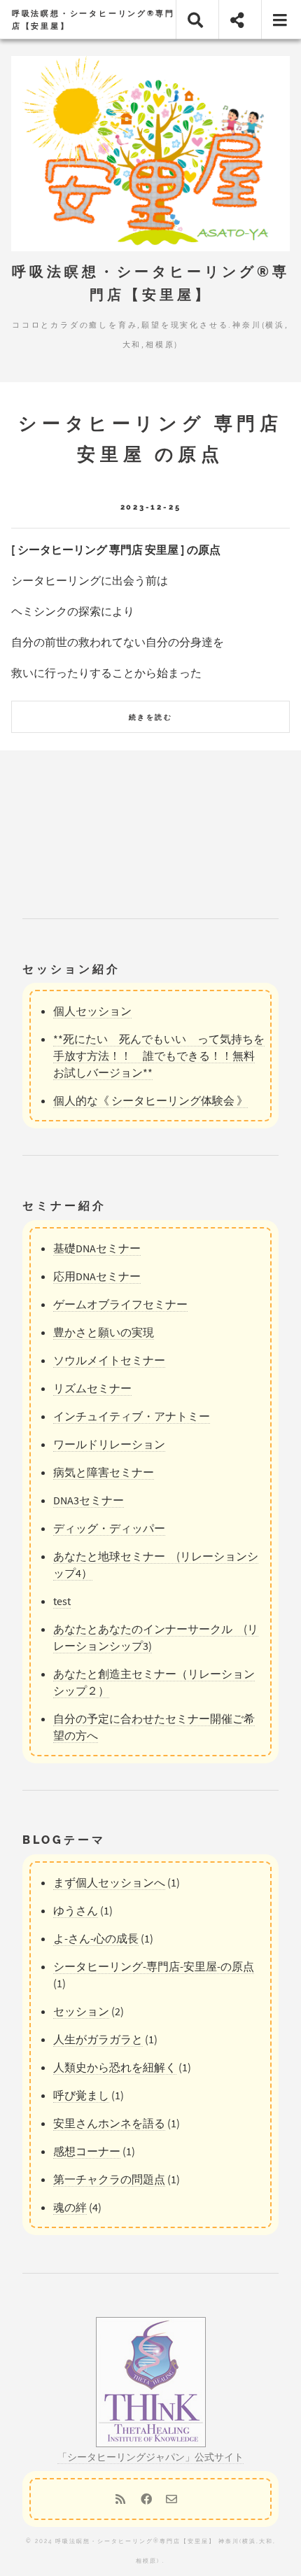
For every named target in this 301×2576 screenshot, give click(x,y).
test (62, 1601)
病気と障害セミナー (104, 1472)
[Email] (171, 2499)
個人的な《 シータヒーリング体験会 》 (150, 1100)
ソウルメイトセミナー (109, 1360)
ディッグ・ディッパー (109, 1528)
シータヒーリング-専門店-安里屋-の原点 (154, 1966)
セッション (81, 2011)
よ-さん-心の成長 (96, 1938)
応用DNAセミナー (97, 1276)
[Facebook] (146, 2499)
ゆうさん (76, 1910)
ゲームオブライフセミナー (120, 1304)
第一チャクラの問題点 (109, 2179)
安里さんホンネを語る (109, 2123)
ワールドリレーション (109, 1444)
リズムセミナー (92, 1388)
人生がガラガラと (98, 2039)
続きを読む (150, 717)
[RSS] (120, 2499)
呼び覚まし (81, 2095)
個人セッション (92, 1011)
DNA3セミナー (89, 1500)
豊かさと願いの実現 (104, 1332)
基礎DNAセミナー (97, 1248)
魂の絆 (70, 2207)
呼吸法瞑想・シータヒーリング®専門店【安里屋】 (93, 20)
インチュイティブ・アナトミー (132, 1416)
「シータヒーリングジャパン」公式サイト (150, 2457)
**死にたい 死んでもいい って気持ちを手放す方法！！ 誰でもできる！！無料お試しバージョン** (159, 1056)
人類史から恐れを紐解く (115, 2067)
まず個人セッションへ (109, 1882)
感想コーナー (87, 2151)
